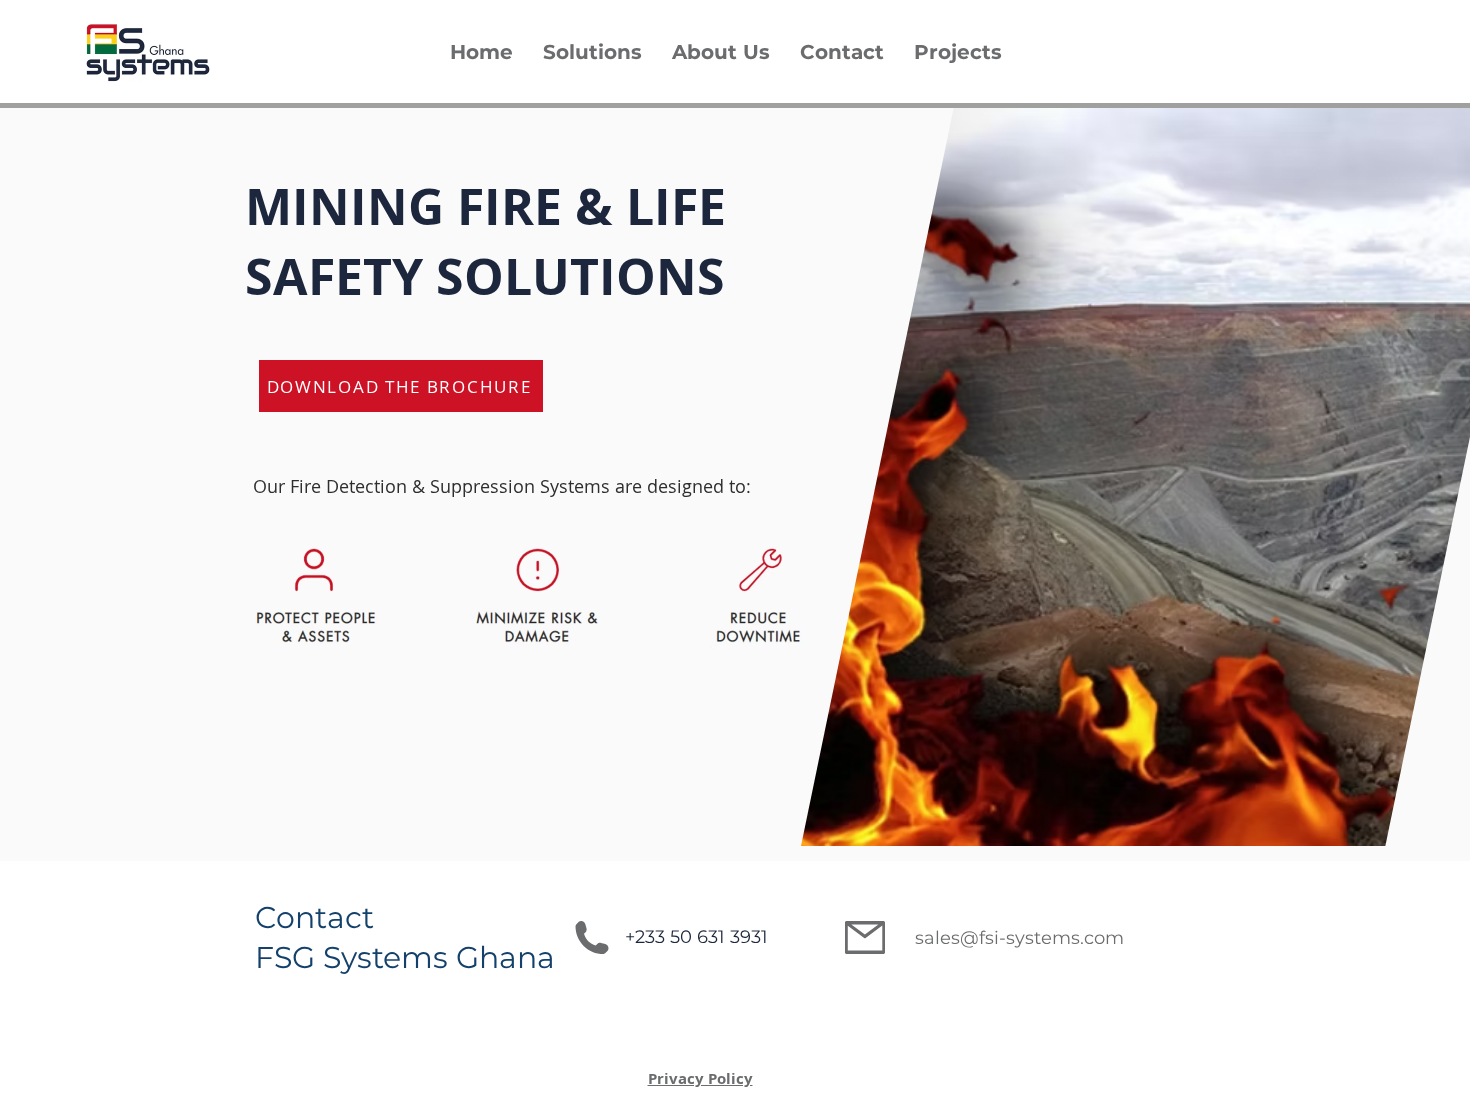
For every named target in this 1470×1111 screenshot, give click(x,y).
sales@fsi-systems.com (1019, 938)
